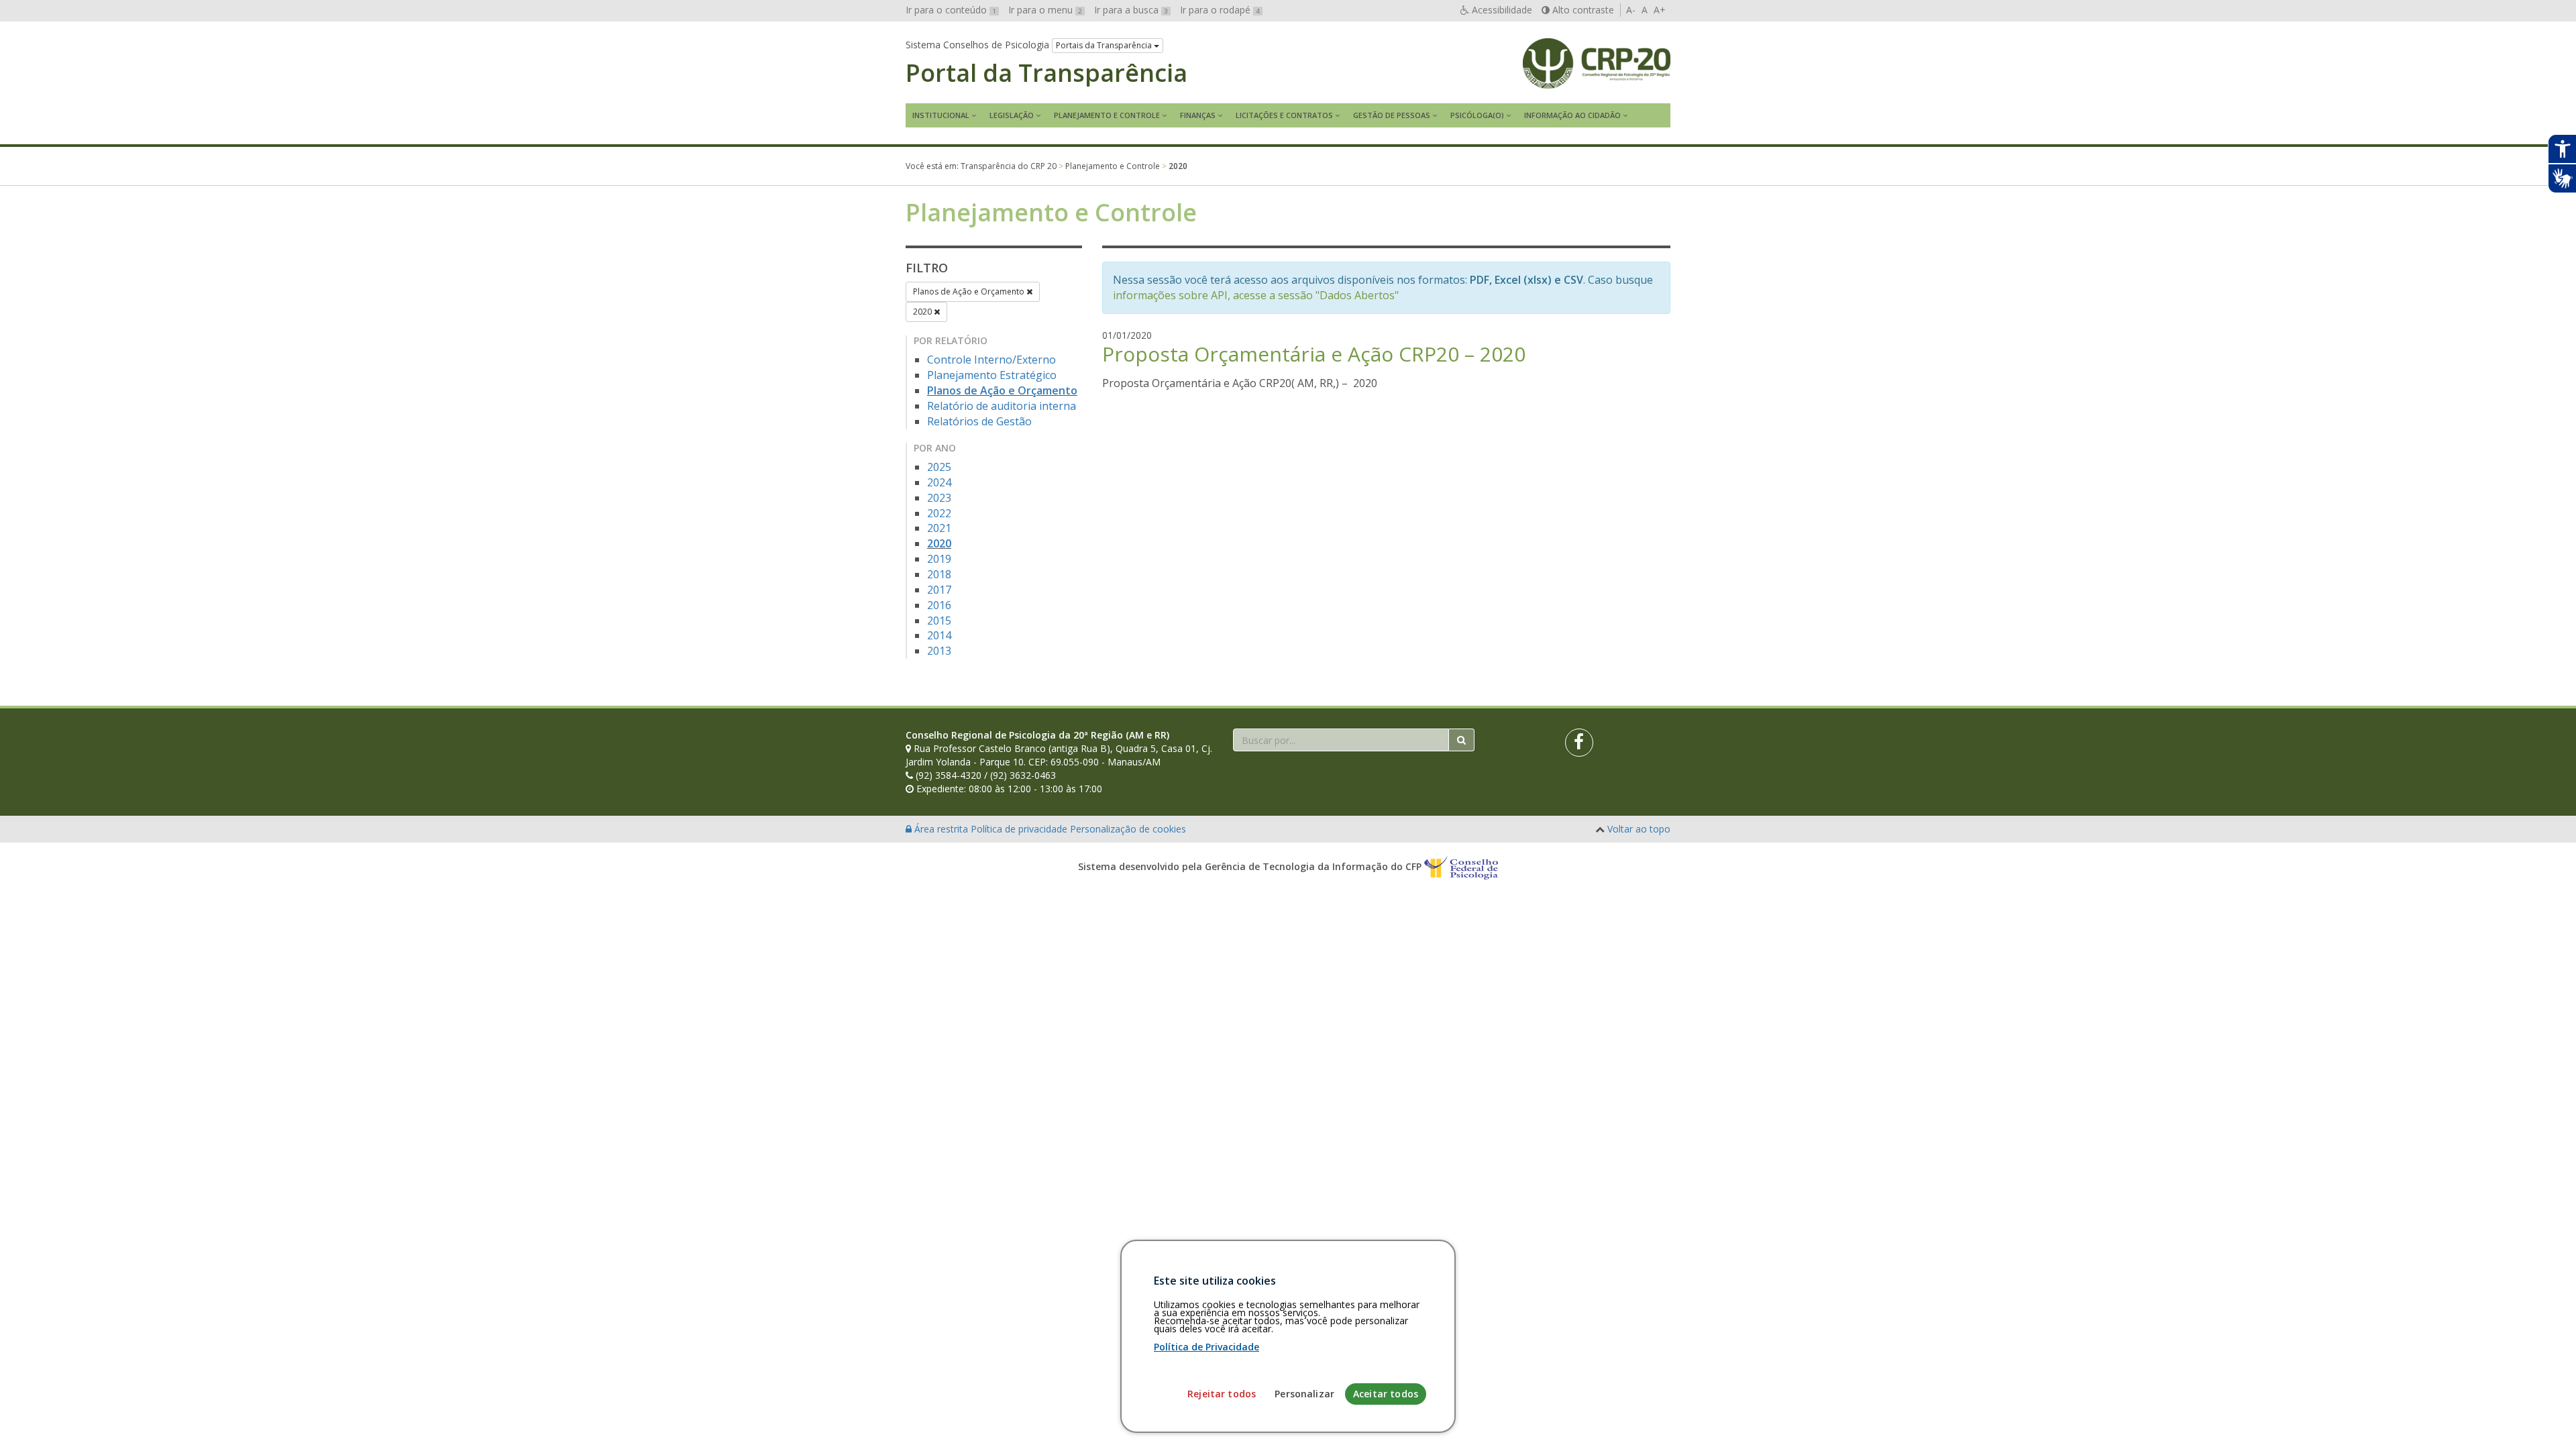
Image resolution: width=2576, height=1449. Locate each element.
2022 (939, 513)
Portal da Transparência (1046, 73)
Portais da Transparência (1105, 45)
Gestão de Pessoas (1392, 115)
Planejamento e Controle (1107, 115)
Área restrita (941, 829)
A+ (1660, 10)
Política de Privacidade (1206, 1347)
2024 (939, 482)
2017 (939, 590)
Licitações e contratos (1284, 115)
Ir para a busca (1131, 10)
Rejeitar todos (1222, 1394)
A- (1631, 10)
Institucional (941, 115)
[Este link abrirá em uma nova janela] (1579, 743)
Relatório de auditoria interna (1002, 406)
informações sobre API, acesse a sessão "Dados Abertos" (1256, 295)
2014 (939, 635)
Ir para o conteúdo (951, 10)
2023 (939, 498)
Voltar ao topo (1639, 829)
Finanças (1198, 115)
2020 (923, 312)
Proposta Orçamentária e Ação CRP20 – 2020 (1314, 354)
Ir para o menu (1045, 10)
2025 (939, 467)
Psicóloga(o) (1477, 115)
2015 (939, 621)
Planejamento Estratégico (992, 375)
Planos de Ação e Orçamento (970, 291)
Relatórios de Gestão (979, 421)
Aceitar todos (1386, 1394)
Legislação (1012, 115)
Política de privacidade (1020, 829)
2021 (939, 528)
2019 (939, 559)
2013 (939, 651)
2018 (939, 574)
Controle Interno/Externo (991, 360)
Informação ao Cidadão (1572, 115)
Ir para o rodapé (1220, 10)
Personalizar (1304, 1394)
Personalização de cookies (1128, 829)
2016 (939, 605)
